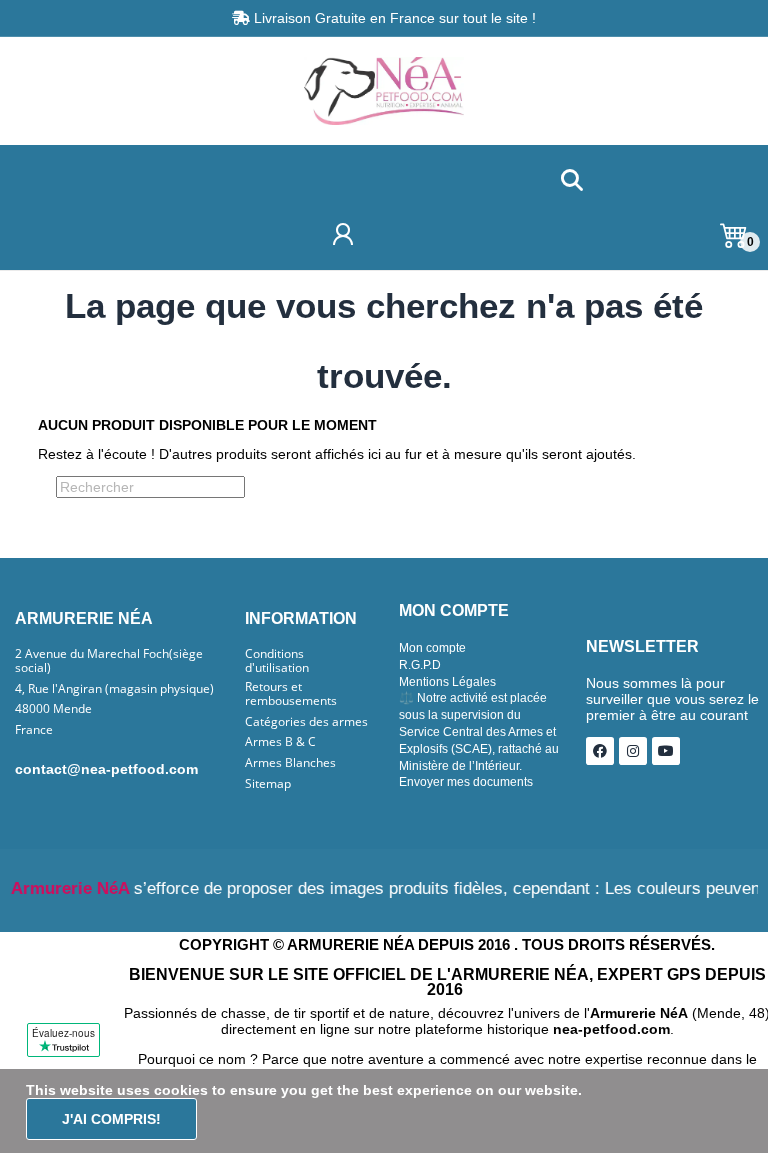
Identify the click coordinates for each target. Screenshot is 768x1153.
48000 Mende (53, 709)
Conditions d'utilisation (277, 661)
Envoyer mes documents (466, 782)
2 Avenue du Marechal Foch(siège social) (109, 661)
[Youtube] (666, 751)
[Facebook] (600, 751)
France (34, 730)
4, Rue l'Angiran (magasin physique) (114, 689)
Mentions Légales (447, 682)
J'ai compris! (111, 1119)
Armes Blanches (290, 763)
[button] (571, 181)
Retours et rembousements (291, 694)
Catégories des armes (306, 722)
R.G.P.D (420, 665)
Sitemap (268, 784)
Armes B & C (280, 742)
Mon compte (432, 648)
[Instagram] (633, 751)
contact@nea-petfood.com (106, 769)
